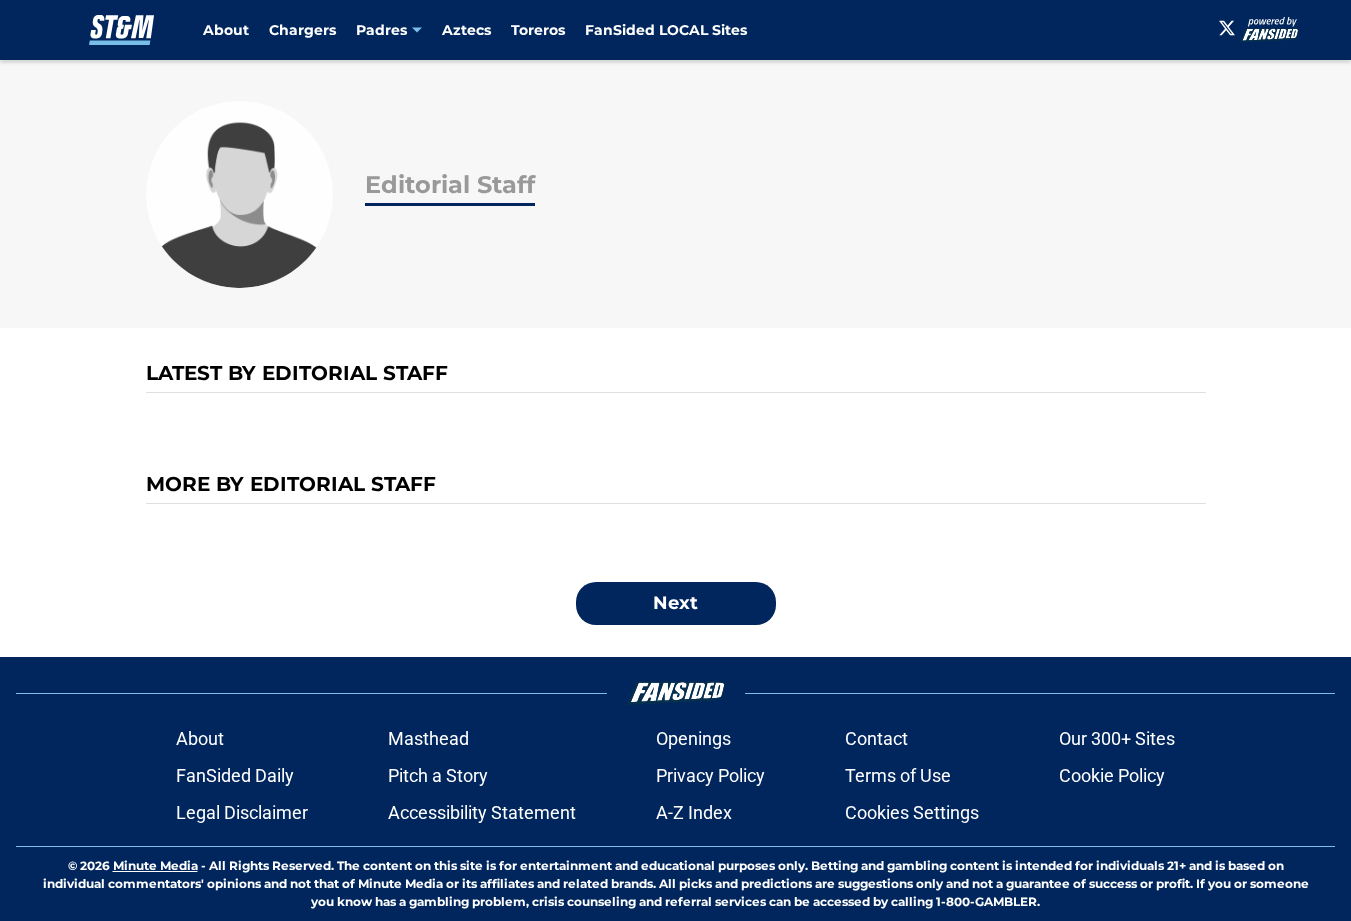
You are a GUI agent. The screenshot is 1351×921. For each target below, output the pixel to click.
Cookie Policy (1112, 775)
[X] (1227, 28)
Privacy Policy (710, 775)
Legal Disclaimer (242, 812)
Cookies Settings (912, 812)
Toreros (538, 30)
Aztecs (466, 30)
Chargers (302, 30)
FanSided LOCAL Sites (666, 30)
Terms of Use (898, 775)
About (226, 30)
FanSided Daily (235, 775)
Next (675, 603)
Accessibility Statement (482, 812)
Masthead (428, 738)
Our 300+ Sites (1117, 738)
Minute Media (155, 865)
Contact (876, 738)
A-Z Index (694, 812)
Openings (693, 738)
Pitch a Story (438, 775)
